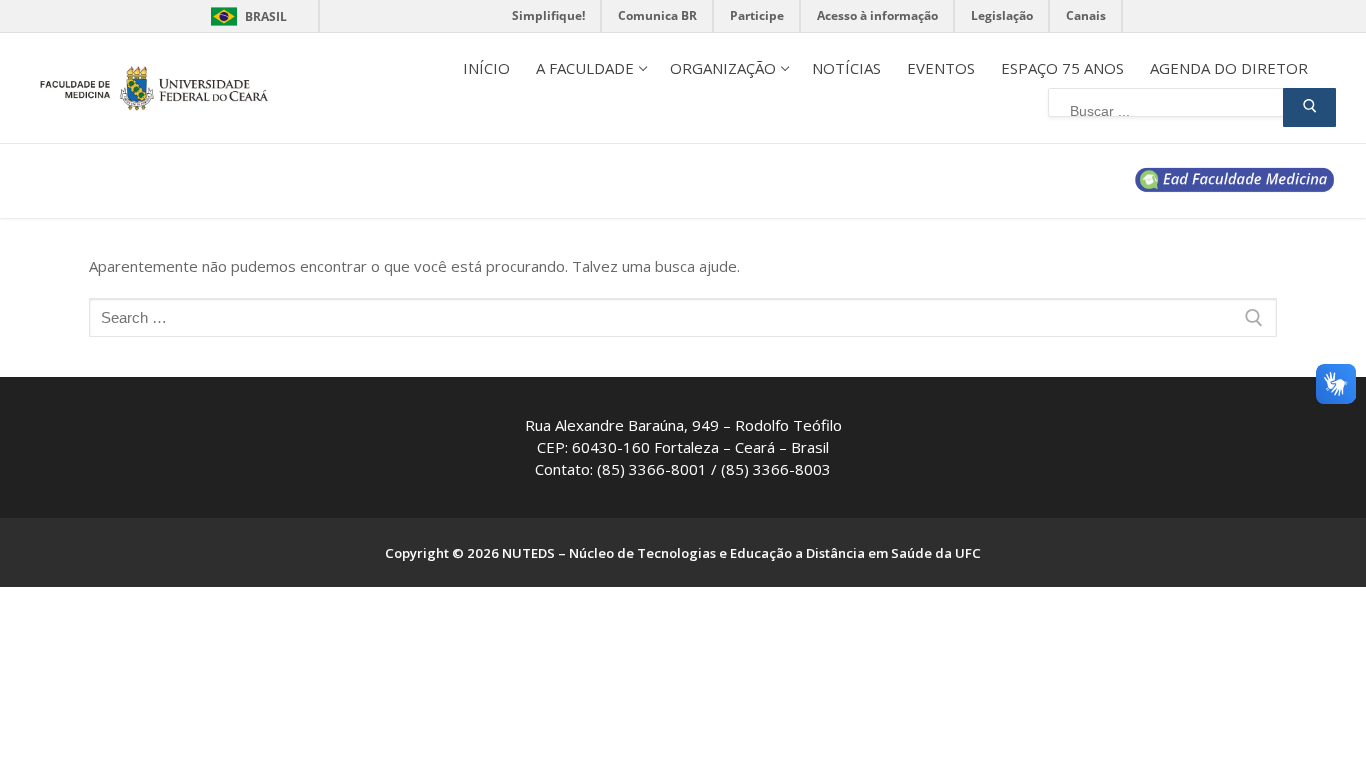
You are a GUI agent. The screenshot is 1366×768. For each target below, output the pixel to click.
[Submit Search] (1309, 107)
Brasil (266, 16)
